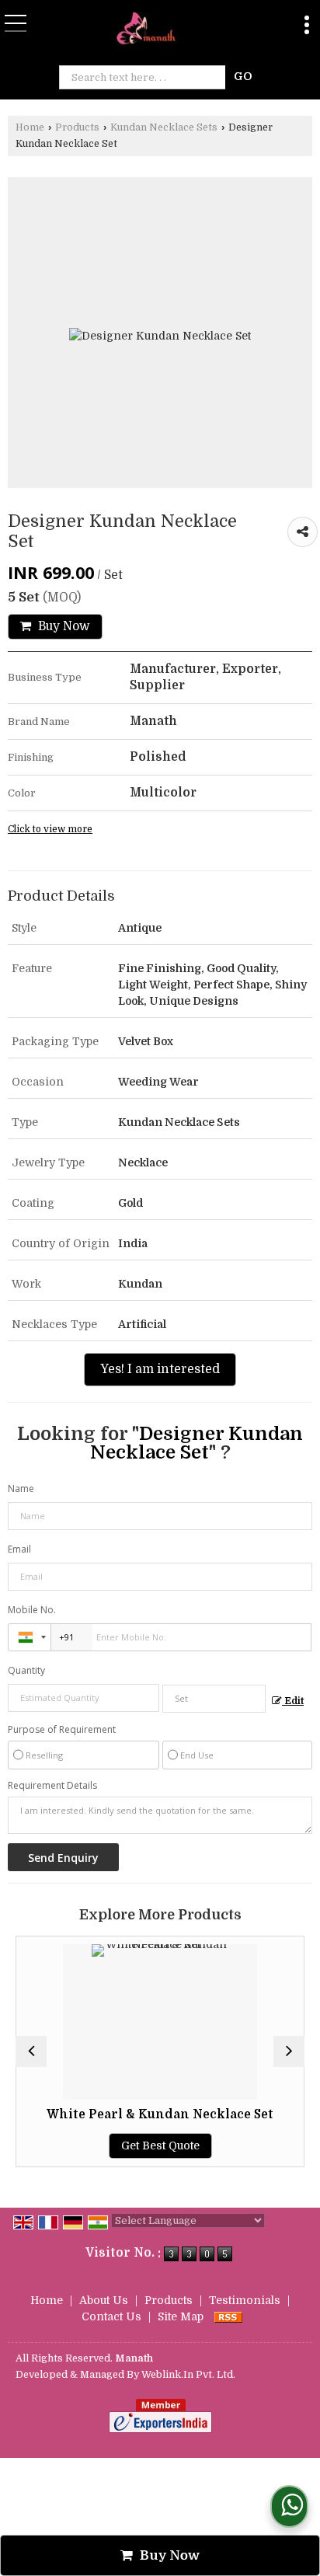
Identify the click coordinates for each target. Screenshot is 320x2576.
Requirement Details (52, 1786)
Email (19, 1549)
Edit (293, 1701)
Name (21, 1488)
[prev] (31, 2051)
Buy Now (63, 626)
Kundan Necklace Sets (164, 127)
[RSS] (228, 2316)
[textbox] (146, 77)
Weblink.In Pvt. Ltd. (188, 2375)
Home (30, 127)
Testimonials (245, 2300)
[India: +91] (30, 1637)
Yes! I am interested (160, 1369)
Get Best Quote (160, 2146)
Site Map (181, 2316)
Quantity (26, 1670)
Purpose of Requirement (62, 1730)
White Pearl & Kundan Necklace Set (160, 2114)
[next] (289, 2051)
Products (77, 127)
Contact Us (111, 2316)
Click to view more (50, 829)
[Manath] (150, 30)
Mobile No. (32, 1610)
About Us (104, 2300)
